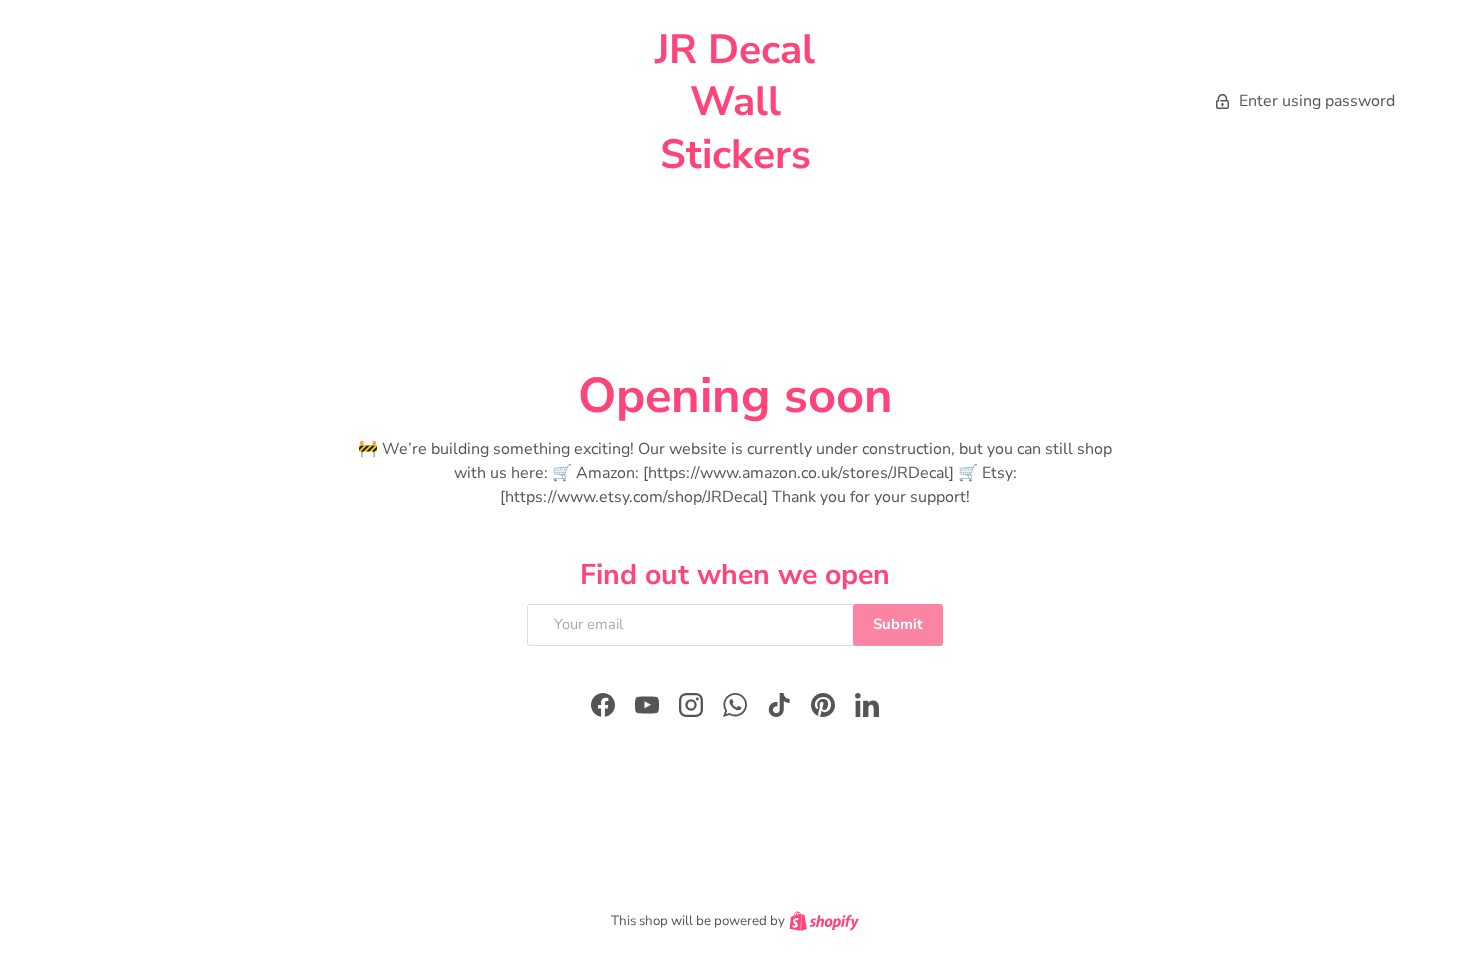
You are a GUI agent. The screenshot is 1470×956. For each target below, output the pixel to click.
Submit (898, 624)
